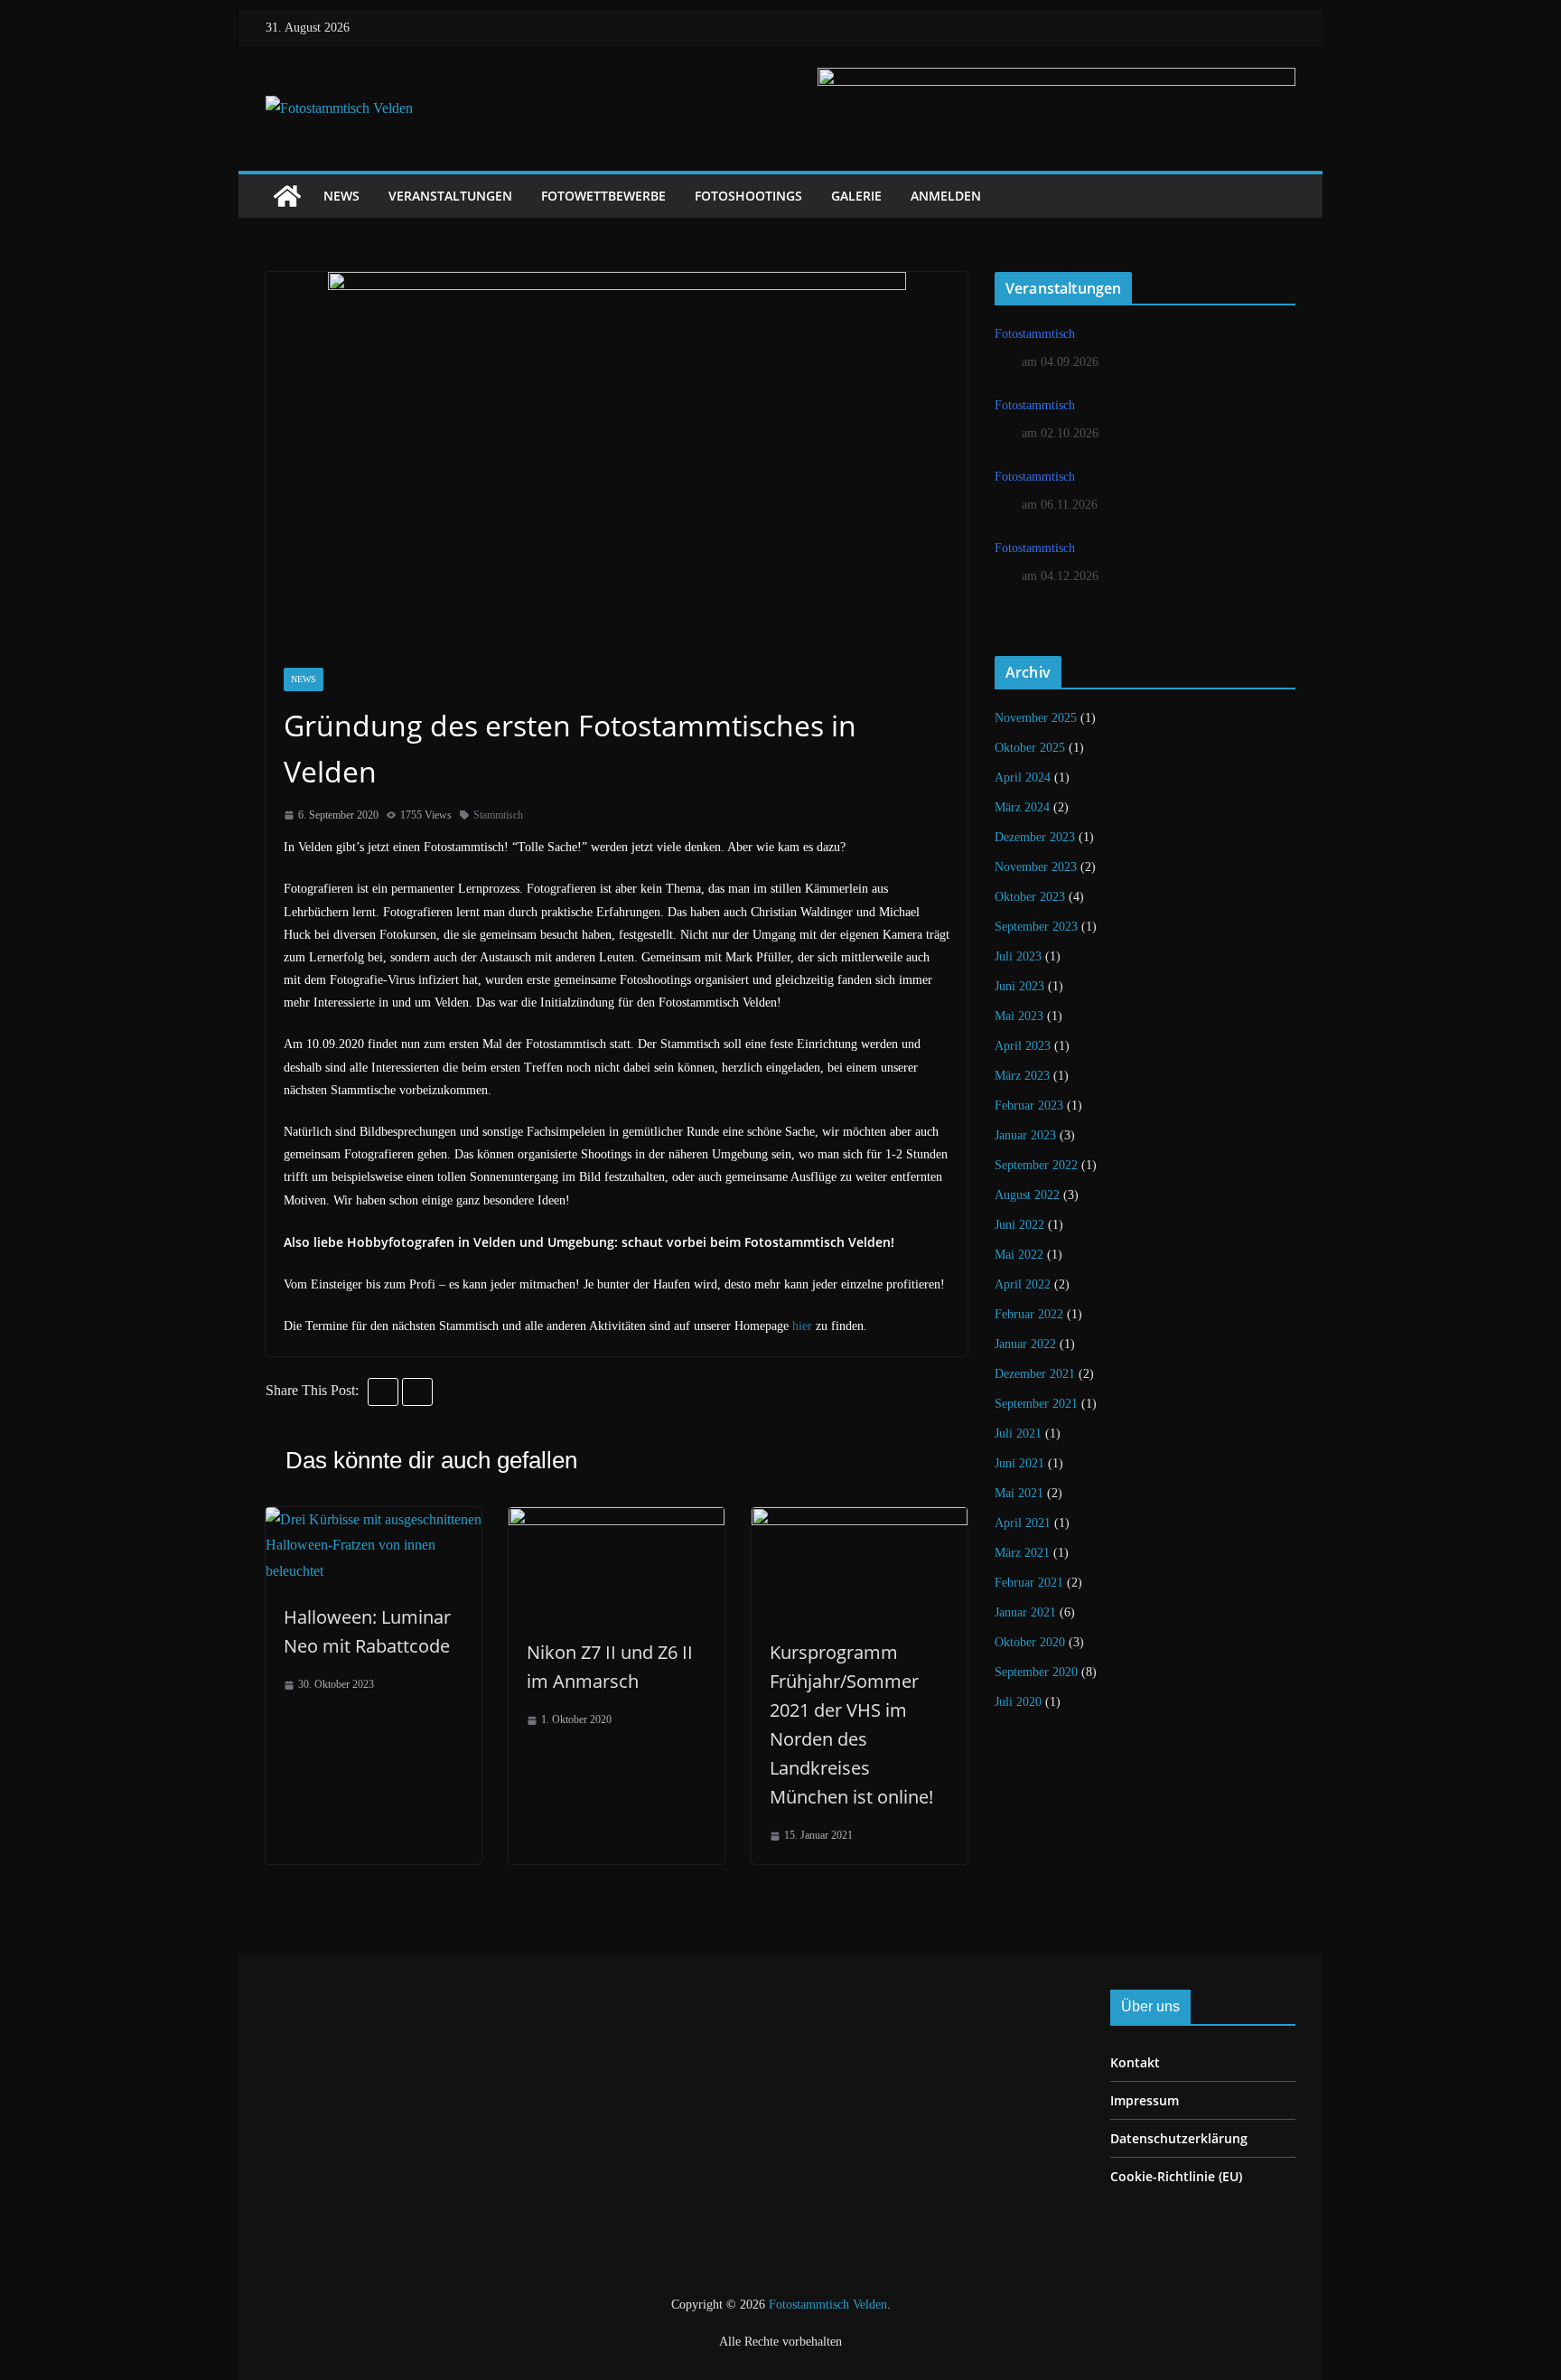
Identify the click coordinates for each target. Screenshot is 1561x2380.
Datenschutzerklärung (1179, 2138)
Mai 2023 (1019, 1016)
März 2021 (1022, 1553)
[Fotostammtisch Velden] (287, 196)
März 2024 (1022, 807)
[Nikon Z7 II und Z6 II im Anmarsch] (617, 1519)
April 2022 (1023, 1284)
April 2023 (1023, 1046)
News (341, 196)
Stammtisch (498, 815)
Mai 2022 (1019, 1255)
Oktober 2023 (1030, 897)
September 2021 (1036, 1404)
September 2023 (1036, 927)
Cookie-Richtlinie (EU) (1176, 2176)
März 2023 (1022, 1076)
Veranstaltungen (450, 196)
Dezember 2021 (1035, 1374)
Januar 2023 (1025, 1135)
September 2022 (1036, 1165)
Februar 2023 (1029, 1106)
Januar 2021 (1025, 1612)
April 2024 (1023, 778)
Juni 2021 (1019, 1463)
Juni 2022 (1019, 1225)
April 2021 (1023, 1523)
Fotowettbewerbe (603, 196)
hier (802, 1326)
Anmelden (946, 196)
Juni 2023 (1019, 986)
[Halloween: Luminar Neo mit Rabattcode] (374, 1519)
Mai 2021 (1019, 1493)
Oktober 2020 (1030, 1642)
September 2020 (1036, 1672)
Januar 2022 (1025, 1344)
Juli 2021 (1018, 1434)
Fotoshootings (748, 196)
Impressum (1145, 2100)
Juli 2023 (1018, 956)
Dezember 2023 (1035, 837)
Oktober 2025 (1030, 748)
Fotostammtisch (1035, 334)
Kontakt (1135, 2062)
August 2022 (1027, 1195)
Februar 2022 (1029, 1314)
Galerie (856, 196)
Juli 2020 (1018, 1702)
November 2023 (1036, 867)
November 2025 (1036, 718)
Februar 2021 (1029, 1583)
